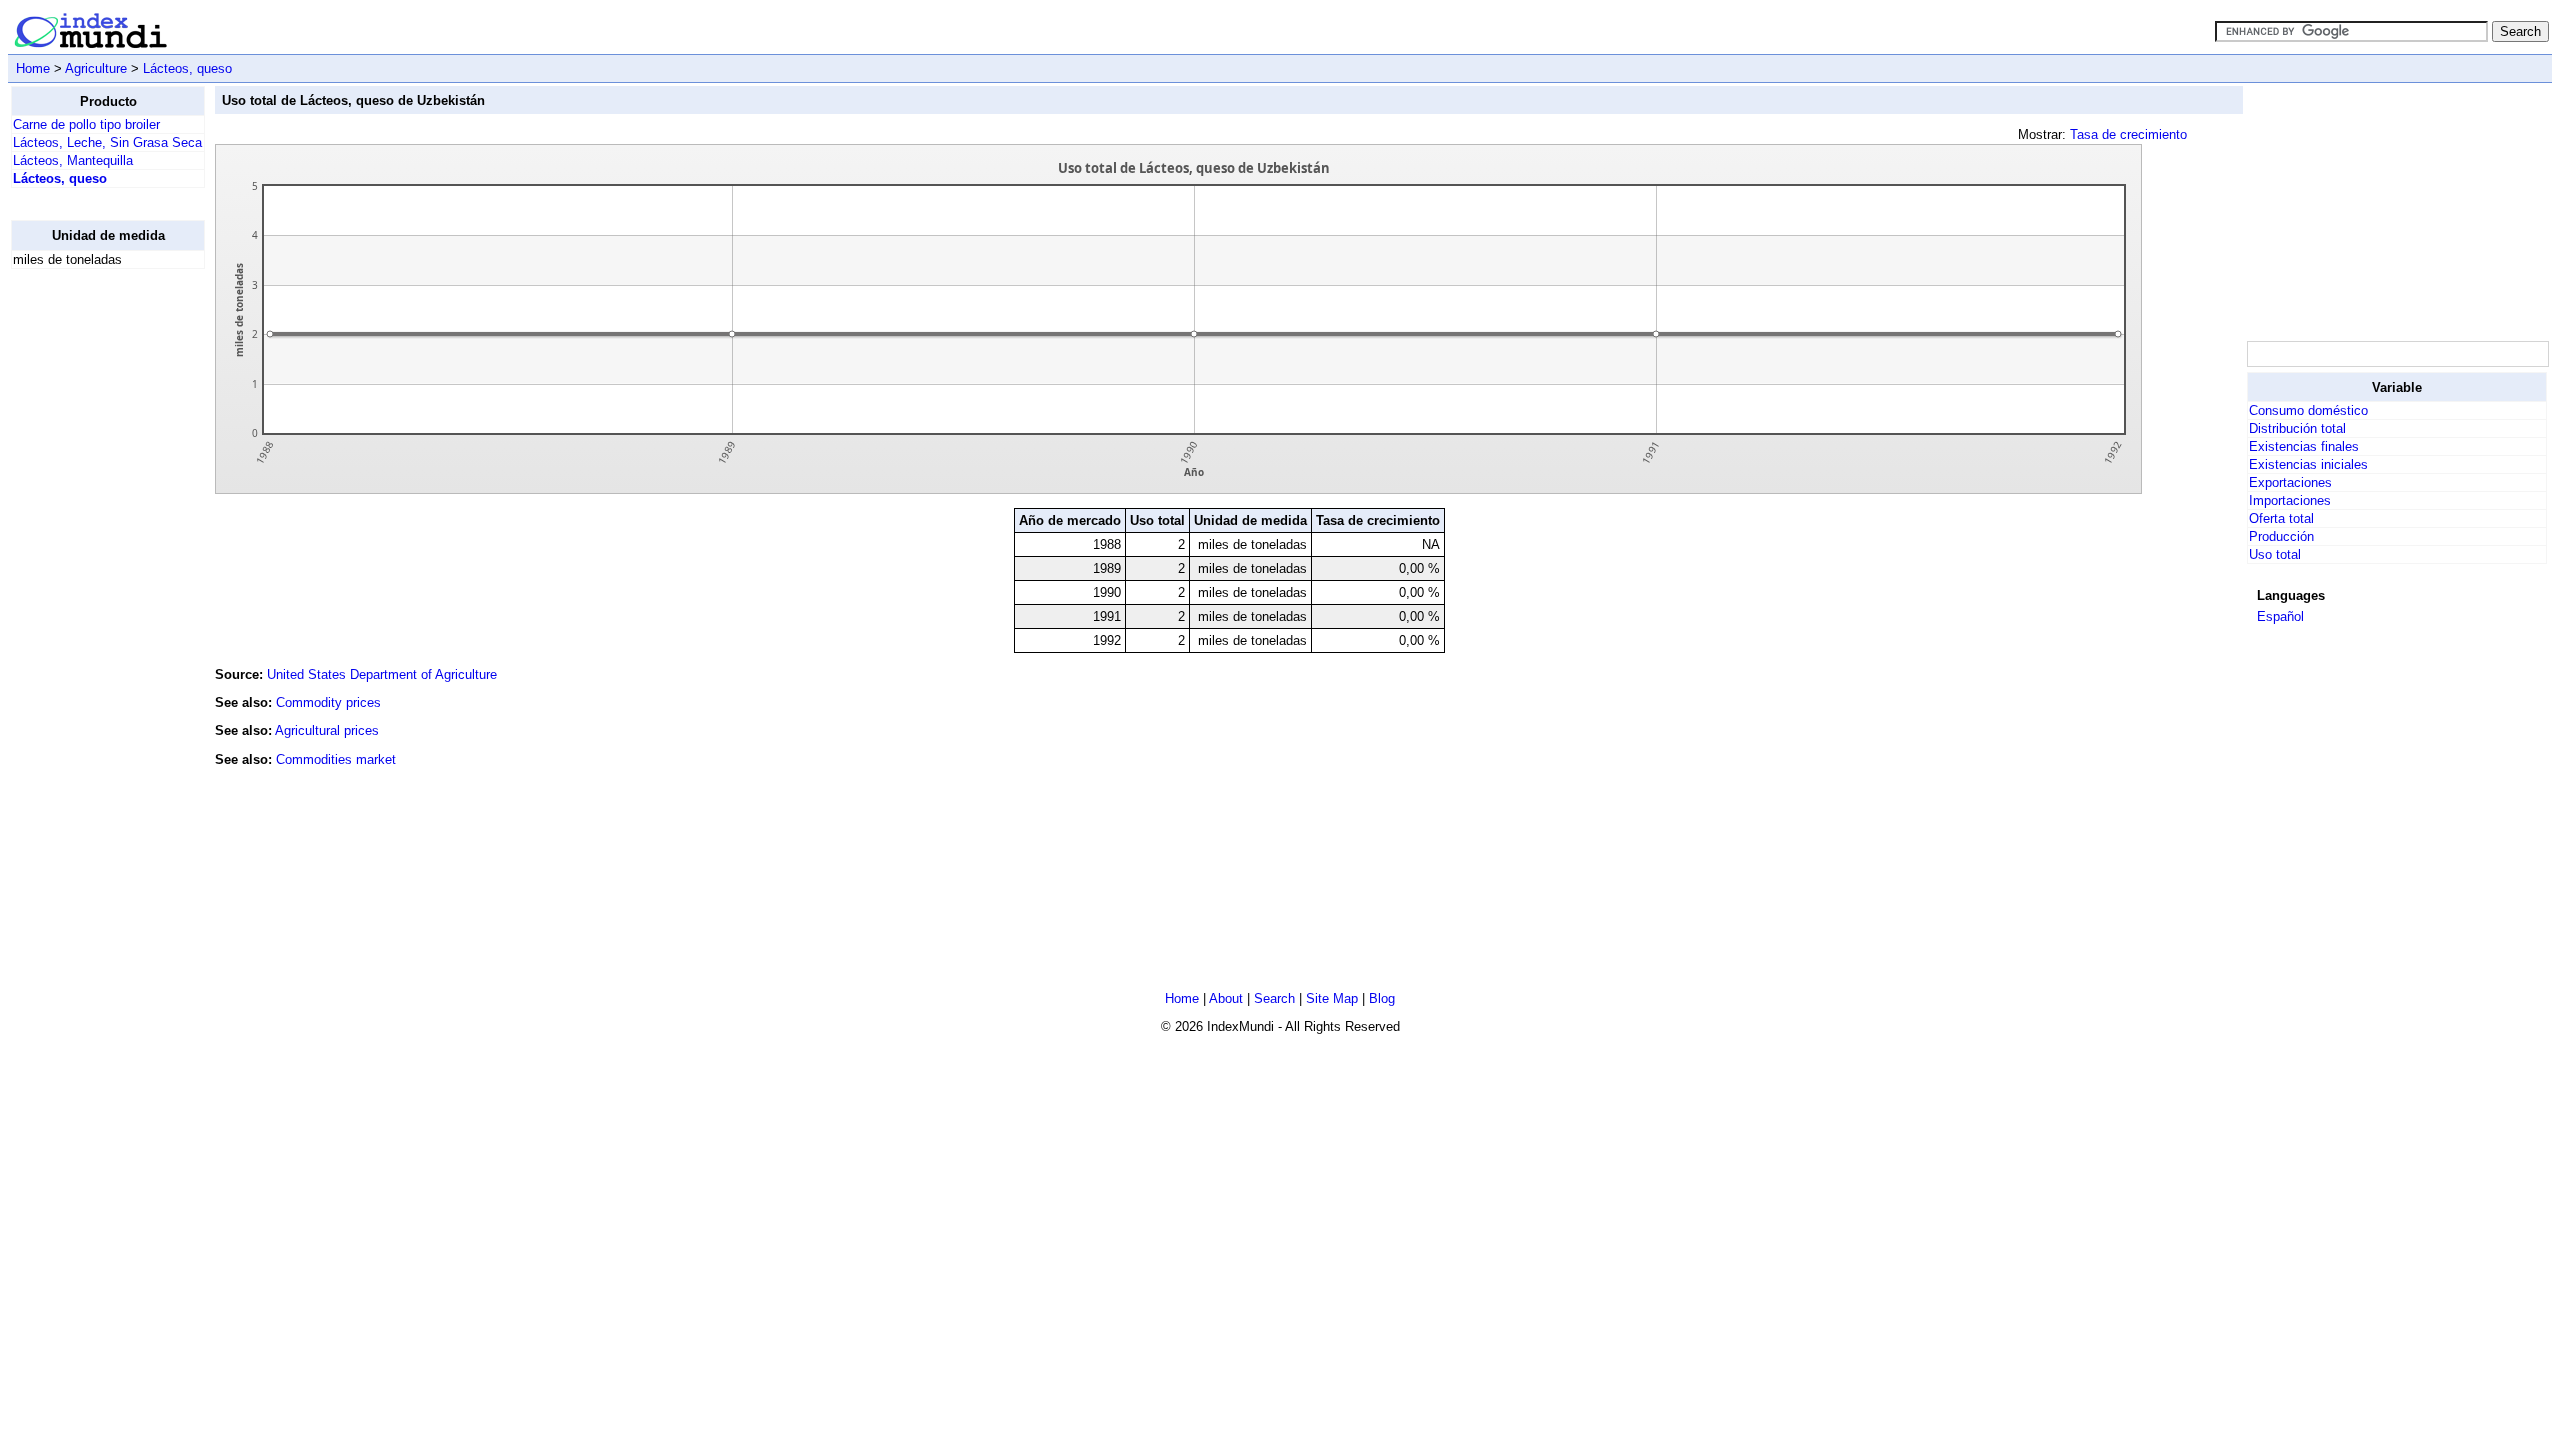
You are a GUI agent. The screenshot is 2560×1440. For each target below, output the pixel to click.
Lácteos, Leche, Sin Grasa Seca (107, 142)
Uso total (2275, 554)
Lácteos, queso (187, 68)
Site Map (1332, 998)
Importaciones (2290, 500)
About (1226, 998)
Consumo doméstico (2308, 410)
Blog (1382, 998)
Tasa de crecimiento (2128, 134)
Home (33, 68)
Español (2280, 616)
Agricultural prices (327, 730)
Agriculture (96, 68)
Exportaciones (2290, 482)
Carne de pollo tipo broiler (86, 124)
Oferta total (2281, 518)
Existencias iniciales (2308, 464)
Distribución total (2297, 428)
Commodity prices (328, 702)
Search (1274, 998)
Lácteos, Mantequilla (73, 160)
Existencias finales (2304, 446)
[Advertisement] (91, 585)
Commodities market (336, 759)
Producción (2281, 536)
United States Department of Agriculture (382, 674)
